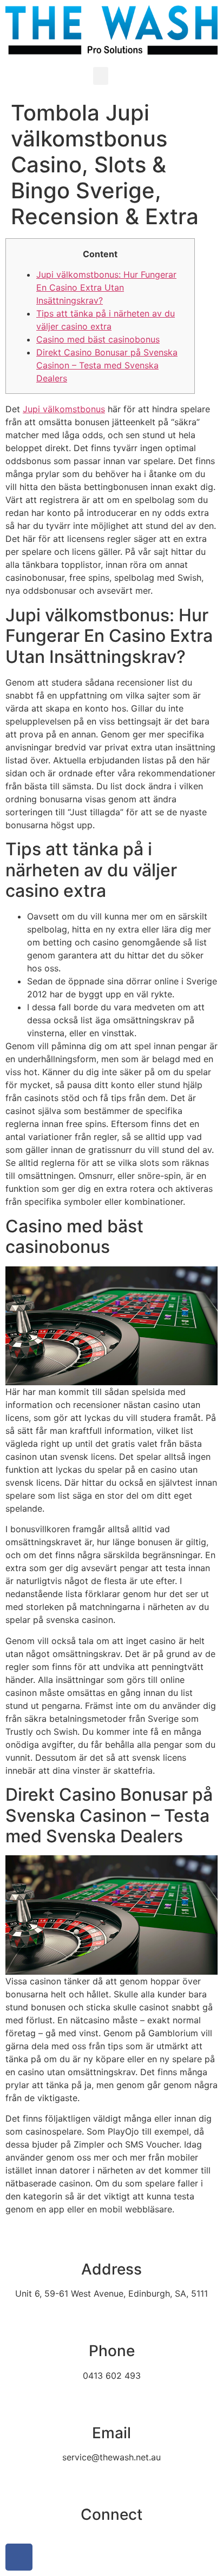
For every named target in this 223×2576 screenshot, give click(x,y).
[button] (101, 76)
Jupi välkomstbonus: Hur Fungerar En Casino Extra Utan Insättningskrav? (106, 287)
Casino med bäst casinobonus (98, 339)
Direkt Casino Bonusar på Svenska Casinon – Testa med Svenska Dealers (107, 365)
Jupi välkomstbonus (64, 409)
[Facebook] (19, 2557)
